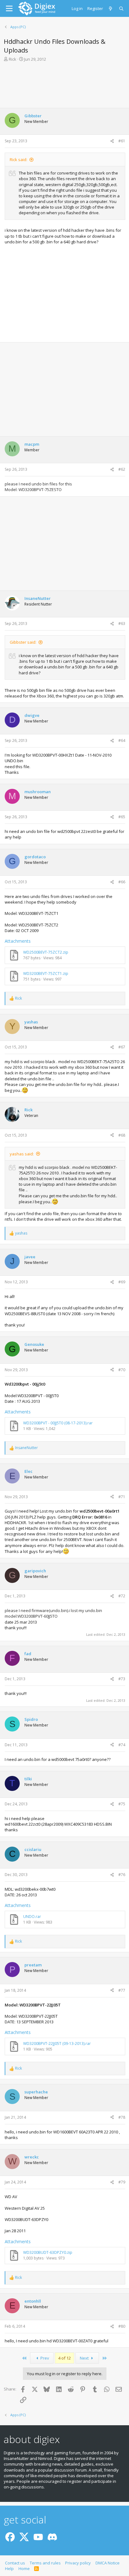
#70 (122, 1370)
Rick (13, 59)
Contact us (15, 2563)
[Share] (112, 141)
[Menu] (9, 8)
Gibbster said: (23, 642)
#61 (122, 141)
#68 (122, 1135)
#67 (122, 1047)
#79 (122, 2182)
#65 (122, 817)
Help (9, 2568)
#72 (122, 1596)
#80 (122, 2326)
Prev (44, 2358)
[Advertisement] (64, 84)
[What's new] (111, 8)
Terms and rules (45, 2563)
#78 (122, 2117)
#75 (122, 1804)
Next (85, 2358)
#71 (122, 1497)
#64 (122, 740)
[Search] (122, 8)
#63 (122, 624)
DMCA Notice (108, 2563)
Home (24, 2568)
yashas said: (22, 1154)
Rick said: (18, 160)
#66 (122, 882)
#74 (122, 1745)
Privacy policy (78, 2563)
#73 (122, 1679)
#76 (122, 1875)
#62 (122, 469)
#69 (122, 1282)
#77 (122, 1990)
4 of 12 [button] (64, 2358)
